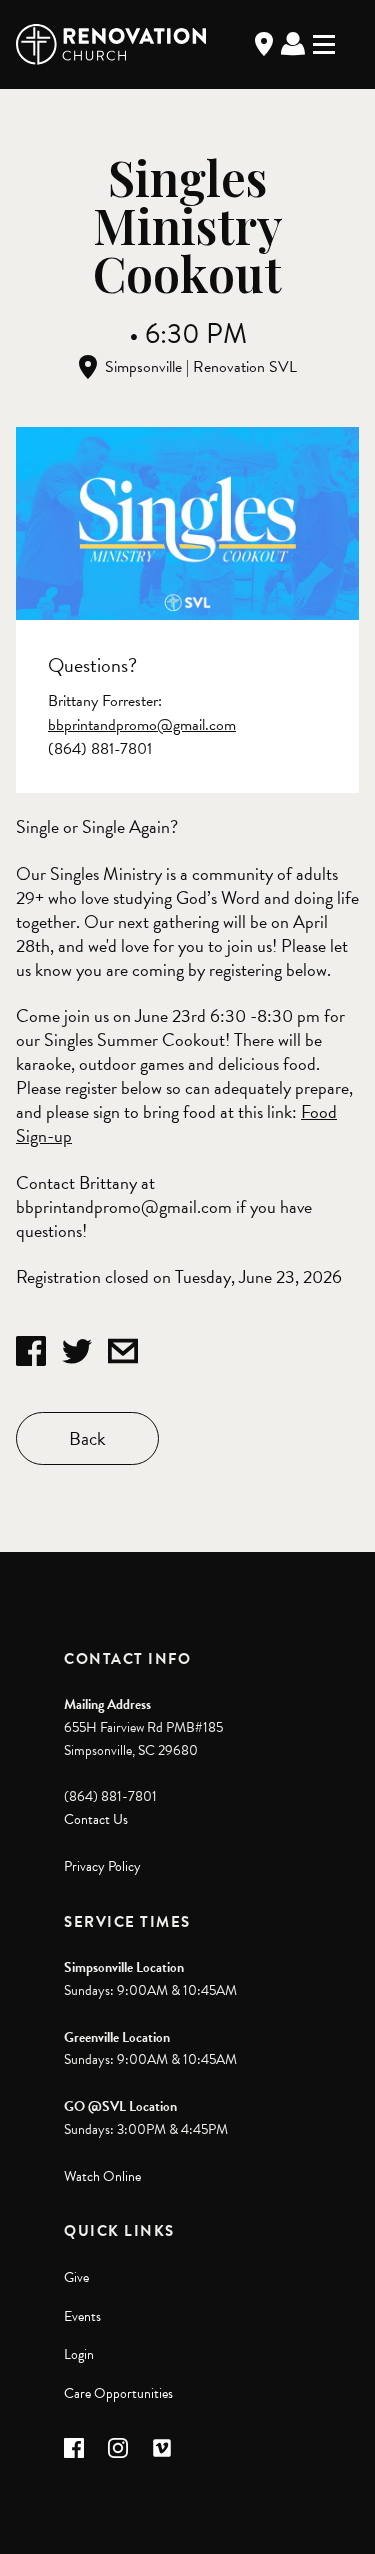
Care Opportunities (118, 2393)
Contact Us (96, 1819)
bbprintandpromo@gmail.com (142, 725)
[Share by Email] (123, 1351)
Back (87, 1438)
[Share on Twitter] (77, 1351)
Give (76, 2277)
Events (82, 2316)
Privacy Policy (102, 1866)
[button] (74, 2448)
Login (79, 2354)
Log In (293, 44)
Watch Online (102, 2176)
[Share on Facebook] (31, 1351)
